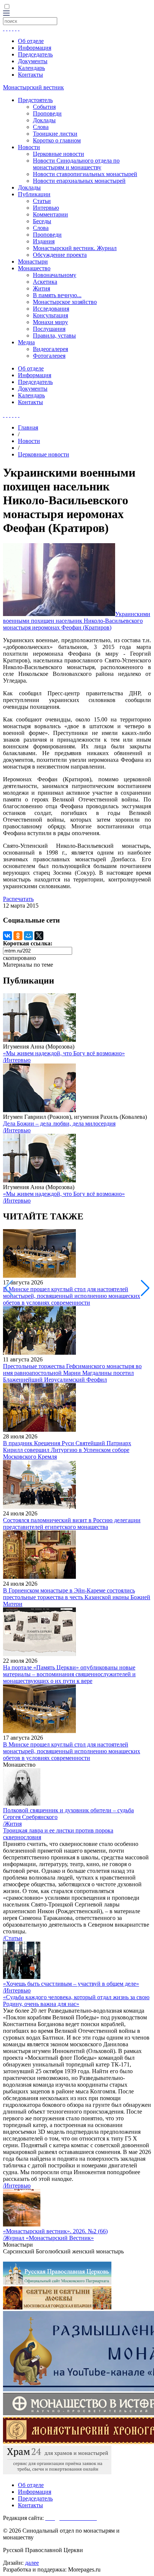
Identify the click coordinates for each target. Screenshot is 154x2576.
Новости (29, 147)
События (44, 107)
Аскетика (45, 282)
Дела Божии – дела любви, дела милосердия (59, 1124)
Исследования (51, 309)
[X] (39, 936)
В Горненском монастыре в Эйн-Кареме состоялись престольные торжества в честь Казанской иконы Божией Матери (77, 1597)
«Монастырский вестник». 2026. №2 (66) (55, 2231)
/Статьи (13, 1938)
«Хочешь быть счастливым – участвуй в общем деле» (71, 1984)
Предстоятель (35, 100)
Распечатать (18, 899)
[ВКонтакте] (7, 936)
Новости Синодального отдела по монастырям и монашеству (76, 164)
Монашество (34, 268)
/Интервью (17, 1060)
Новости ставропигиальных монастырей (85, 174)
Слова (41, 127)
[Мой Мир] (28, 936)
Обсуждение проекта (60, 255)
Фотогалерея (49, 356)
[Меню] (6, 14)
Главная (28, 427)
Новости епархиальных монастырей (79, 181)
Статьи (42, 201)
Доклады (44, 120)
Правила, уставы (54, 336)
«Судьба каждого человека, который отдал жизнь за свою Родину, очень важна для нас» (76, 2001)
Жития (41, 288)
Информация (35, 48)
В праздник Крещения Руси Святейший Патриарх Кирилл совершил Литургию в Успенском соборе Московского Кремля (67, 1450)
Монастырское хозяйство (65, 302)
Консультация (50, 315)
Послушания (49, 329)
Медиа (26, 342)
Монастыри (33, 261)
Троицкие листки (55, 134)
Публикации (34, 194)
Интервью (46, 208)
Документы (33, 61)
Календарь (31, 68)
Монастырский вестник (33, 87)
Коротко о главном (57, 140)
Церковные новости (58, 154)
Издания (44, 241)
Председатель (35, 54)
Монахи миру (50, 322)
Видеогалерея (50, 349)
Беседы (42, 221)
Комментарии (50, 214)
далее (32, 2563)
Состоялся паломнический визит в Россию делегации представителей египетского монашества (72, 1524)
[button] (145, 1288)
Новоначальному (55, 275)
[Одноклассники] (18, 936)
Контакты (30, 75)
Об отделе (31, 41)
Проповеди (47, 113)
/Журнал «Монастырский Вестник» (48, 2238)
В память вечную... (57, 295)
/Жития (12, 1824)
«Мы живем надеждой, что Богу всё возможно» (64, 1053)
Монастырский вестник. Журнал (75, 248)
